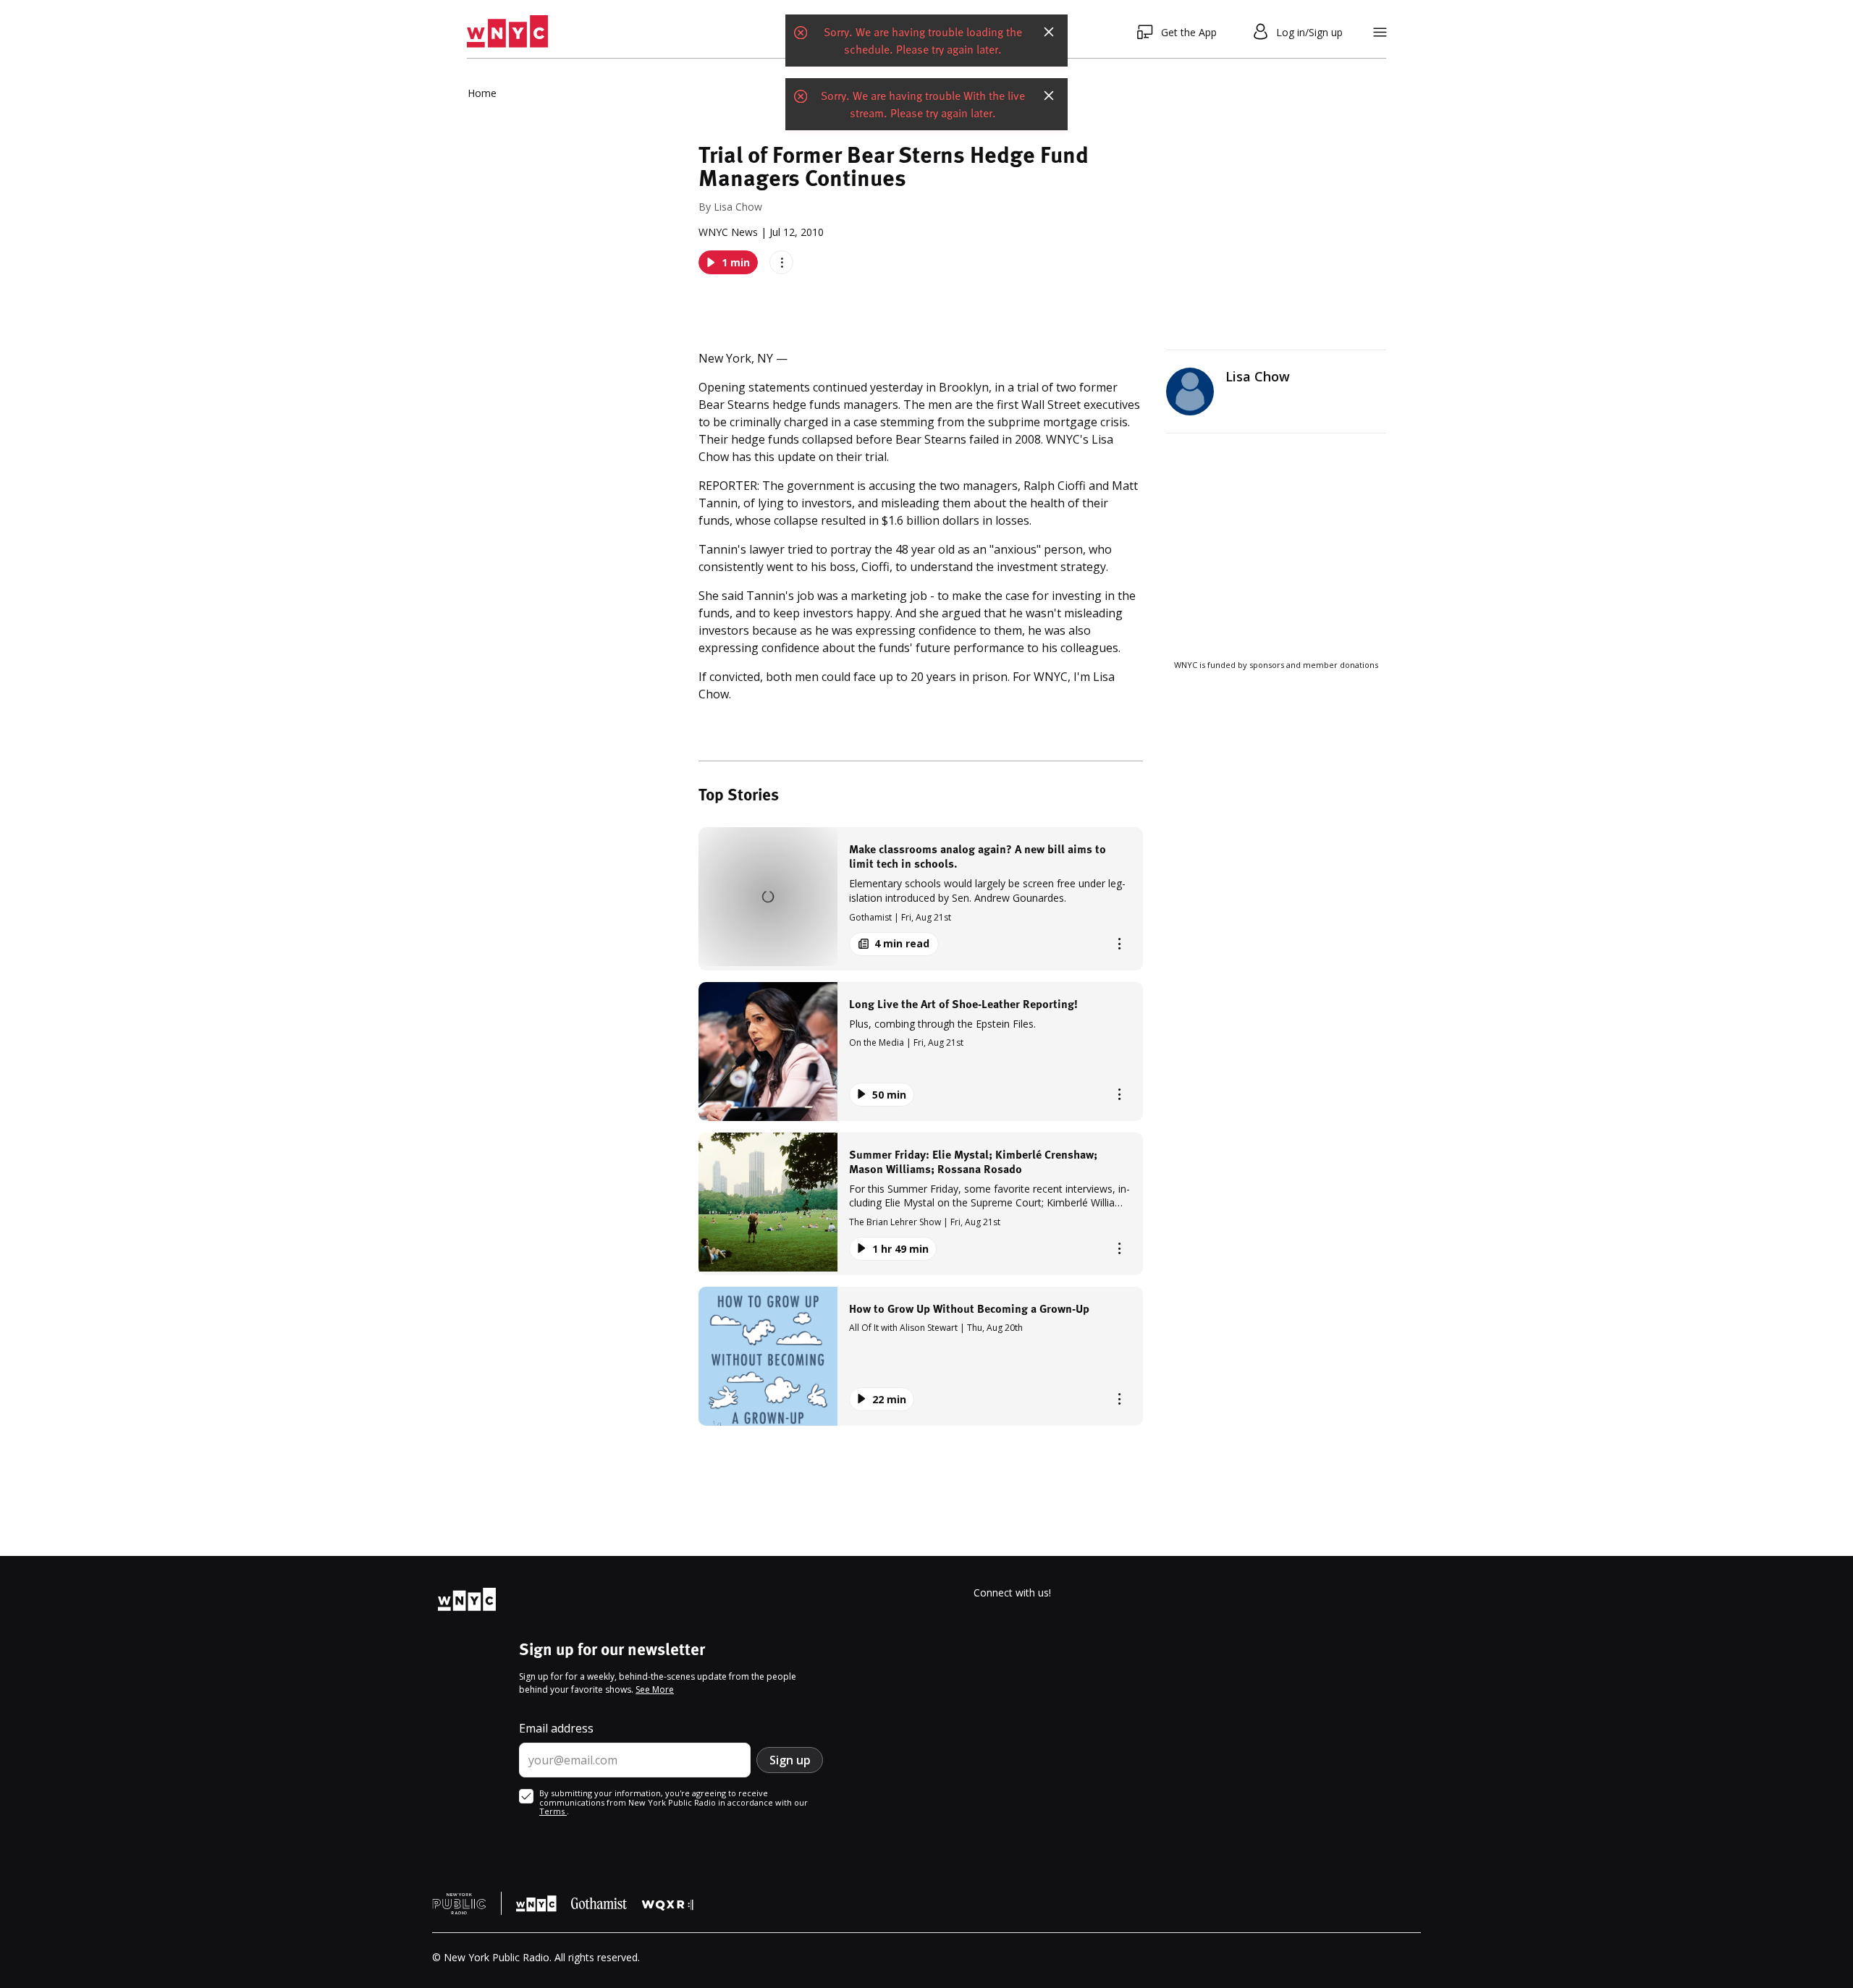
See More (655, 1689)
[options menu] (781, 262)
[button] (921, 898)
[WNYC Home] (507, 32)
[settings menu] (1380, 32)
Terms (553, 1811)
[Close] (1049, 32)
